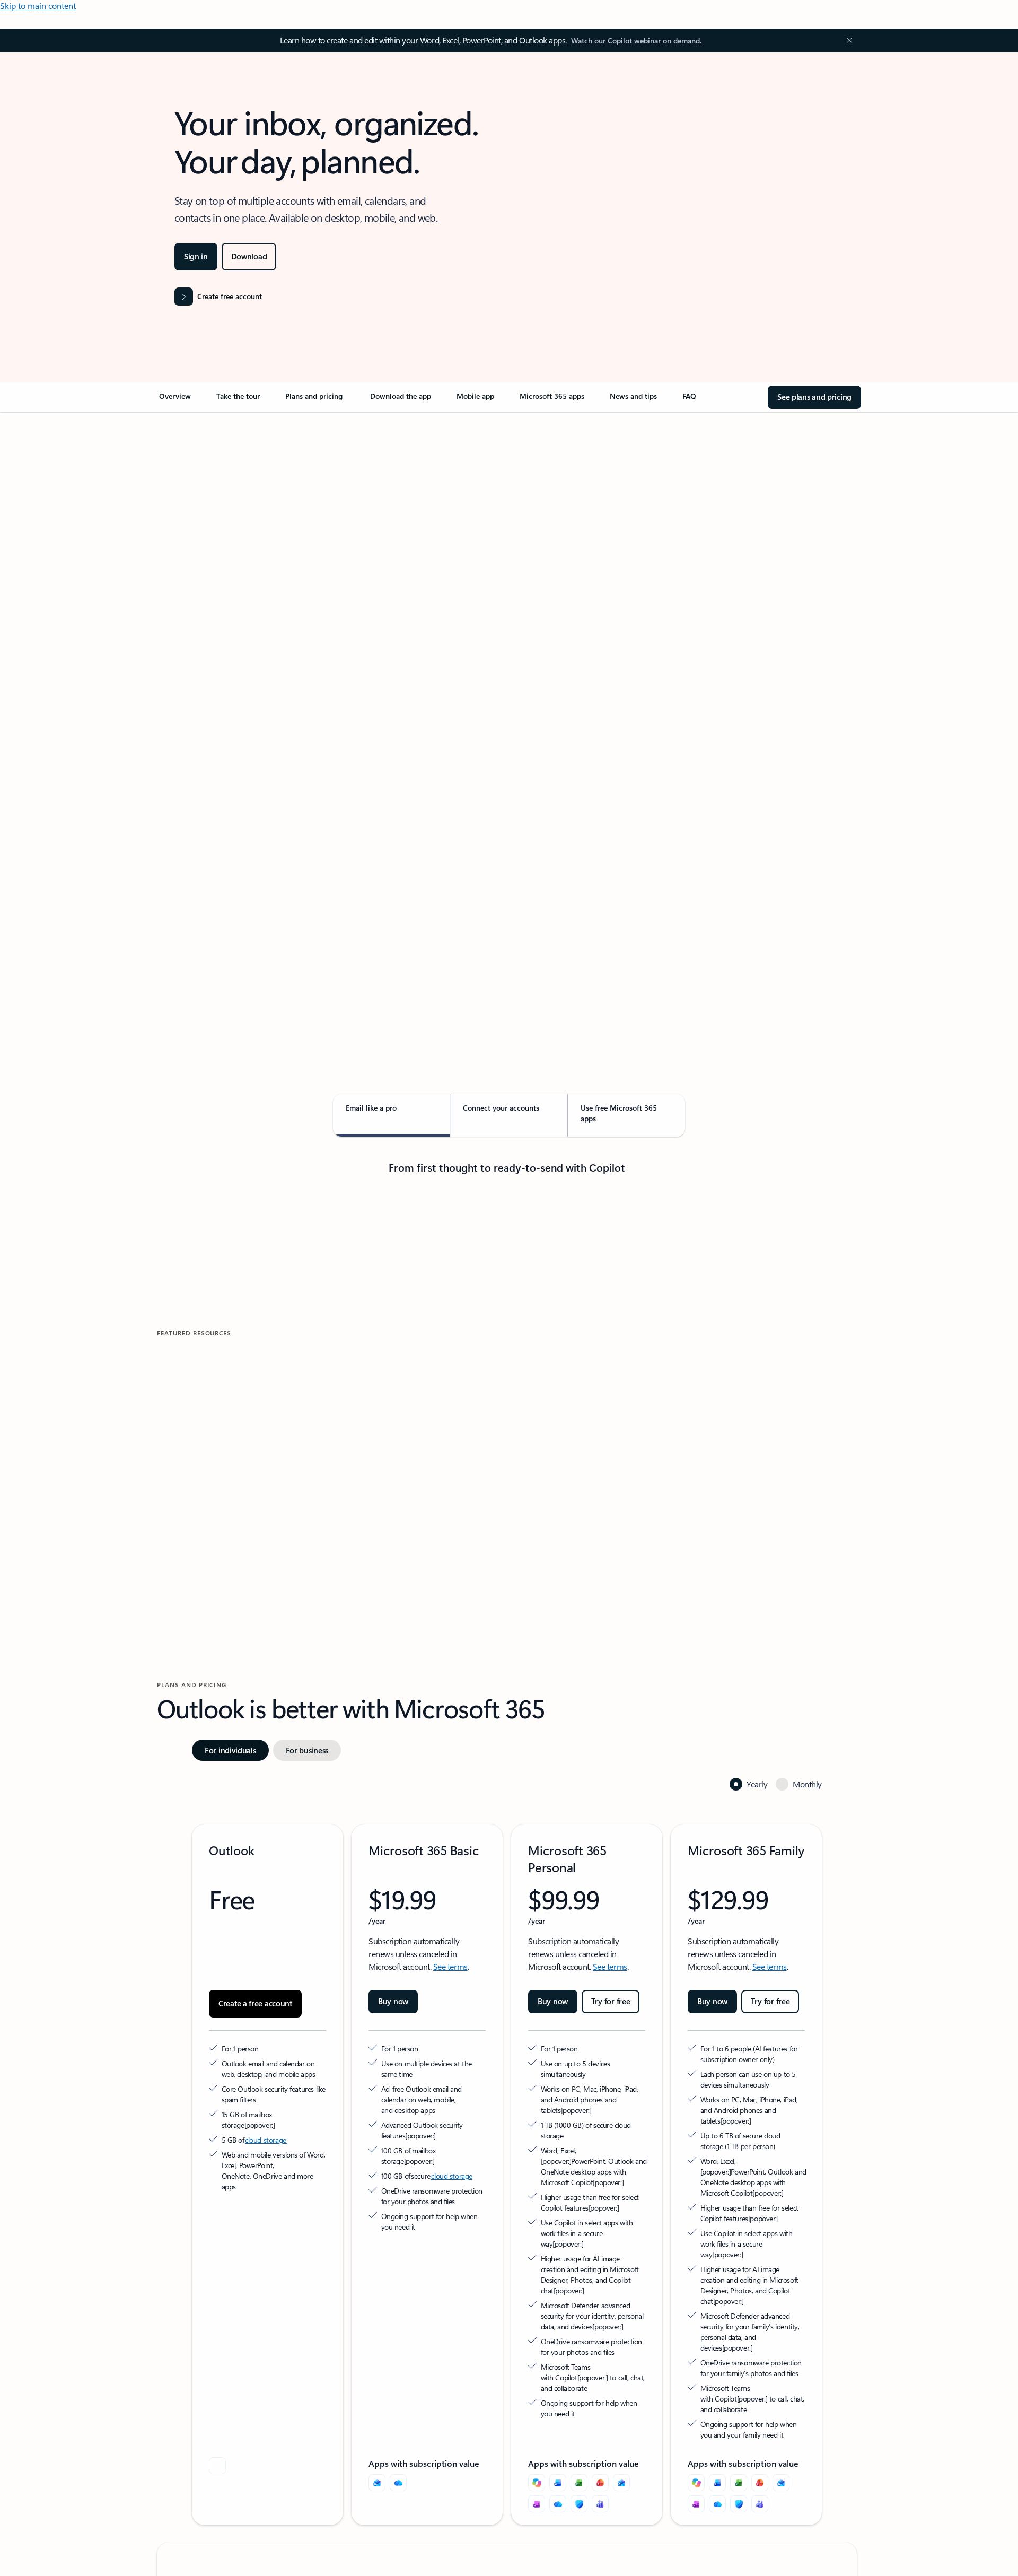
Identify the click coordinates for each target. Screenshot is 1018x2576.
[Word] (558, 2483)
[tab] (191, 525)
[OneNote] (537, 2504)
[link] (175, 400)
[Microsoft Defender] (579, 2504)
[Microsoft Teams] (600, 2504)
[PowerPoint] (600, 2483)
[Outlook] (377, 2483)
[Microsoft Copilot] (537, 2483)
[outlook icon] (217, 2466)
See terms (450, 1966)
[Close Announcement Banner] (847, 40)
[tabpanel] (507, 719)
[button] (201, 1499)
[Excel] (579, 2483)
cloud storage (266, 2140)
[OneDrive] (398, 2483)
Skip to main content (38, 6)
